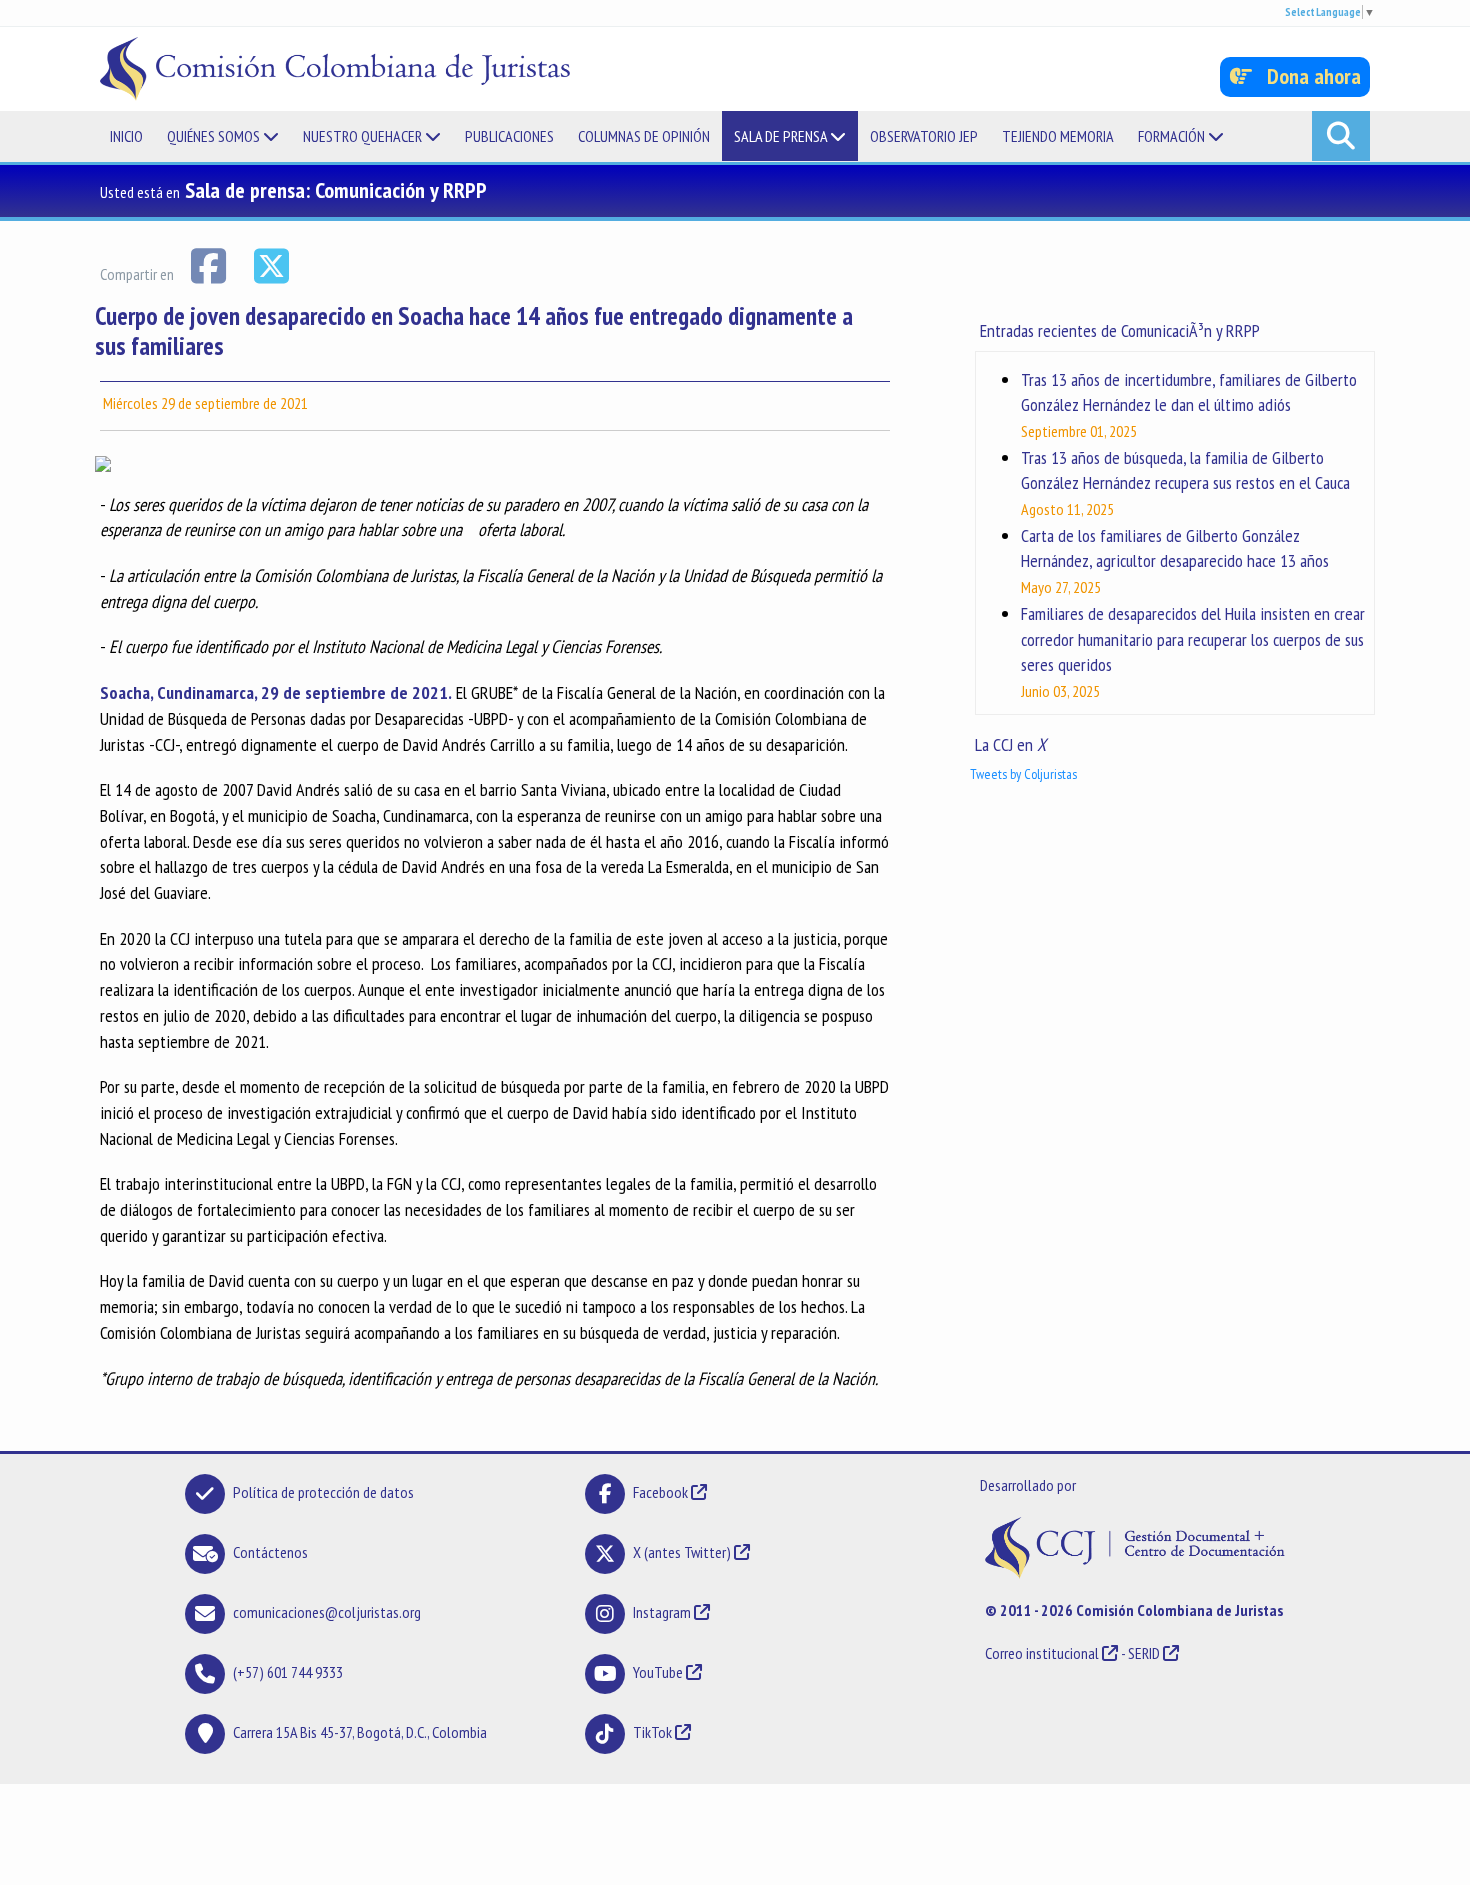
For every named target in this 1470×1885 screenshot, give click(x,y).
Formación (1173, 136)
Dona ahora (1306, 76)
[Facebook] (209, 264)
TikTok (652, 1732)
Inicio (126, 136)
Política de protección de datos (323, 1492)
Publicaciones (509, 136)
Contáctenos (270, 1552)
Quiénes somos (215, 136)
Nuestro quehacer (364, 136)
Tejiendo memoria (1058, 136)
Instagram (662, 1612)
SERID (1144, 1653)
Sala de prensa (782, 136)
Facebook (662, 1492)
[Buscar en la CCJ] (1341, 136)
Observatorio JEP (924, 136)
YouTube (658, 1672)
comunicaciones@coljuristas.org (327, 1612)
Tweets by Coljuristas (1023, 774)
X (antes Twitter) (682, 1552)
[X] (271, 264)
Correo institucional (1042, 1653)
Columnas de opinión (644, 136)
